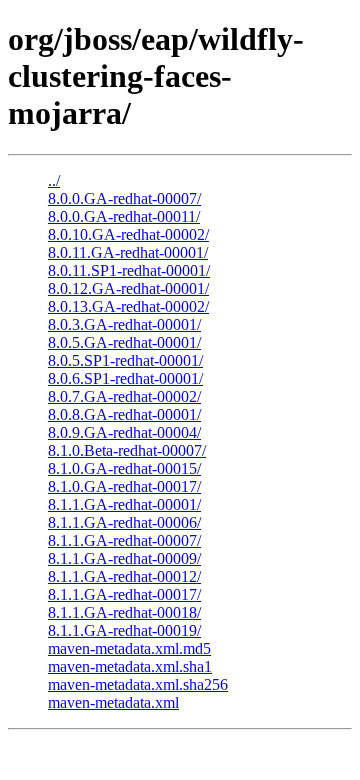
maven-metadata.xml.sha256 (138, 684)
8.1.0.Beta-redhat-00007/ (127, 450)
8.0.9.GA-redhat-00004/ (124, 432)
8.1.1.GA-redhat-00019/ (124, 630)
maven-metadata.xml (113, 702)
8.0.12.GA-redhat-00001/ (128, 288)
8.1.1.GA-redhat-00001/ (124, 504)
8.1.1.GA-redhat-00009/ (124, 558)
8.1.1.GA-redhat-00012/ (124, 576)
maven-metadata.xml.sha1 (130, 666)
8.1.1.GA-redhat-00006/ (124, 522)
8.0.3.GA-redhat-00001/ (124, 324)
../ (54, 180)
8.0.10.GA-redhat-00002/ (128, 234)
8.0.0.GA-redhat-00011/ (124, 216)
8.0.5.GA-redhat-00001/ (124, 342)
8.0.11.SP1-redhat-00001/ (129, 270)
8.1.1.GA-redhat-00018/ (124, 612)
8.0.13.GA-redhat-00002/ (128, 306)
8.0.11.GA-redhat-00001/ (128, 252)
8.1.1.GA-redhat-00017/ (124, 594)
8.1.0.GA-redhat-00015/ (124, 468)
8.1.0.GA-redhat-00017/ (124, 486)
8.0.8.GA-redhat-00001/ (124, 414)
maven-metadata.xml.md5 (129, 648)
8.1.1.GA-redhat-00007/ (124, 540)
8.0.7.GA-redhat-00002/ (124, 396)
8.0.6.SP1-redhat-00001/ (125, 378)
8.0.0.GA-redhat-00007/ (124, 198)
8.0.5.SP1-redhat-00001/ (125, 360)
